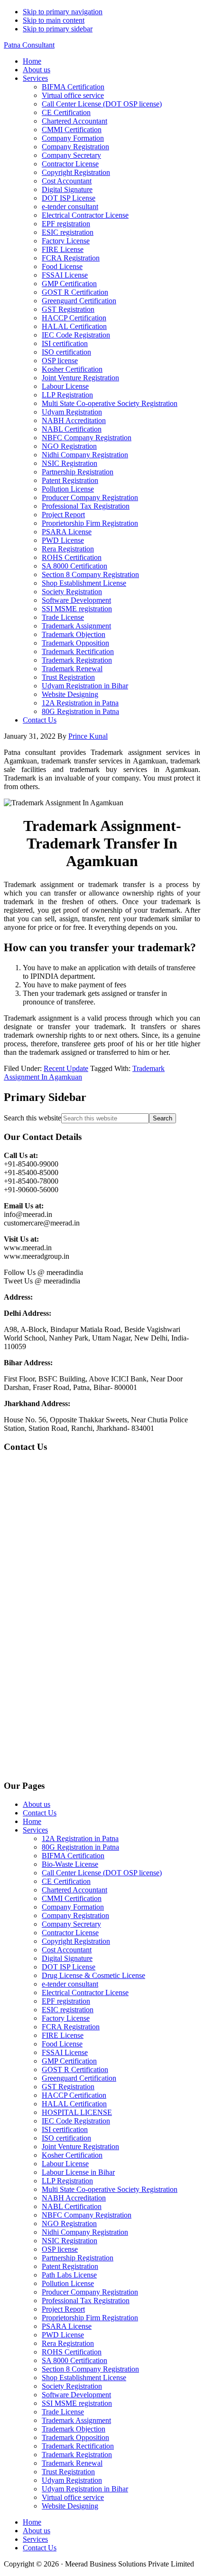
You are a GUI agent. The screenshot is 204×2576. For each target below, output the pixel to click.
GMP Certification (69, 2061)
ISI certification (65, 2129)
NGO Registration (69, 2224)
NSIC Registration (70, 2241)
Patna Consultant (29, 45)
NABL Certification (72, 2206)
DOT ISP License (69, 1967)
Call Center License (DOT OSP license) (102, 1873)
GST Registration (68, 2087)
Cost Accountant (67, 1950)
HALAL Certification (74, 2104)
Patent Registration (70, 2266)
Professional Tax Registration (86, 2301)
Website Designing (70, 2506)
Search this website (32, 1118)
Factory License (66, 2018)
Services (35, 1830)
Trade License (63, 2412)
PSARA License (67, 2326)
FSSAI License (65, 2052)
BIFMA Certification (73, 1856)
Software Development (76, 2395)
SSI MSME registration (77, 2403)
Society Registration (72, 2386)
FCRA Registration (71, 2027)
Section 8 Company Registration (90, 2369)
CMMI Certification (72, 1898)
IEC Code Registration (76, 2121)
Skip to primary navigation (63, 12)
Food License (62, 2044)
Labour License (65, 2164)
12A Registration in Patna (80, 1838)
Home (32, 1821)
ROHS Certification (72, 2352)
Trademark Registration (77, 2455)
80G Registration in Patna (80, 1847)
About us (37, 1804)
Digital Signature (67, 1958)
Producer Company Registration (90, 2292)
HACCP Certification (74, 2095)
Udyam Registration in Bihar (85, 2489)
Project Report (63, 2309)
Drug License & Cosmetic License (93, 1975)
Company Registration (75, 1915)
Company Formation (73, 1907)
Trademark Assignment (76, 2420)
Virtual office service (73, 2497)
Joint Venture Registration (80, 2147)
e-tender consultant (70, 1984)
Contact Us (40, 1813)
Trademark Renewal (72, 2463)
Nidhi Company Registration (85, 2232)
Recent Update (66, 1068)
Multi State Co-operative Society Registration (110, 2189)
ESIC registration (68, 2010)
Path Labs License (69, 2275)
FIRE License (63, 2035)
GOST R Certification (75, 2069)
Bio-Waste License (70, 1864)
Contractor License (70, 1933)
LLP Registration (67, 2181)
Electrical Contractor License (85, 1992)
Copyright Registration (76, 1941)
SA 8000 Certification (74, 2360)
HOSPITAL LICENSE (77, 2112)
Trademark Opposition (75, 2437)
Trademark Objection (74, 2429)
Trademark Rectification (78, 2446)
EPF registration (66, 2001)
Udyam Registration (72, 2480)
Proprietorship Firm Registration (90, 2318)
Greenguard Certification (79, 2078)
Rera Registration (68, 2343)
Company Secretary (71, 1924)
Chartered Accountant (74, 1890)
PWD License (63, 2335)
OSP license (60, 2249)
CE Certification (66, 1881)
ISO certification (66, 2138)
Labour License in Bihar (78, 2172)
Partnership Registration (78, 2258)
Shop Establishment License (84, 2378)
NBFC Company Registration (87, 2215)
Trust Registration (68, 2472)
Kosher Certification (72, 2155)
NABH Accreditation (74, 2198)
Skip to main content (54, 20)
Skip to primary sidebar (58, 29)
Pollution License (68, 2283)
